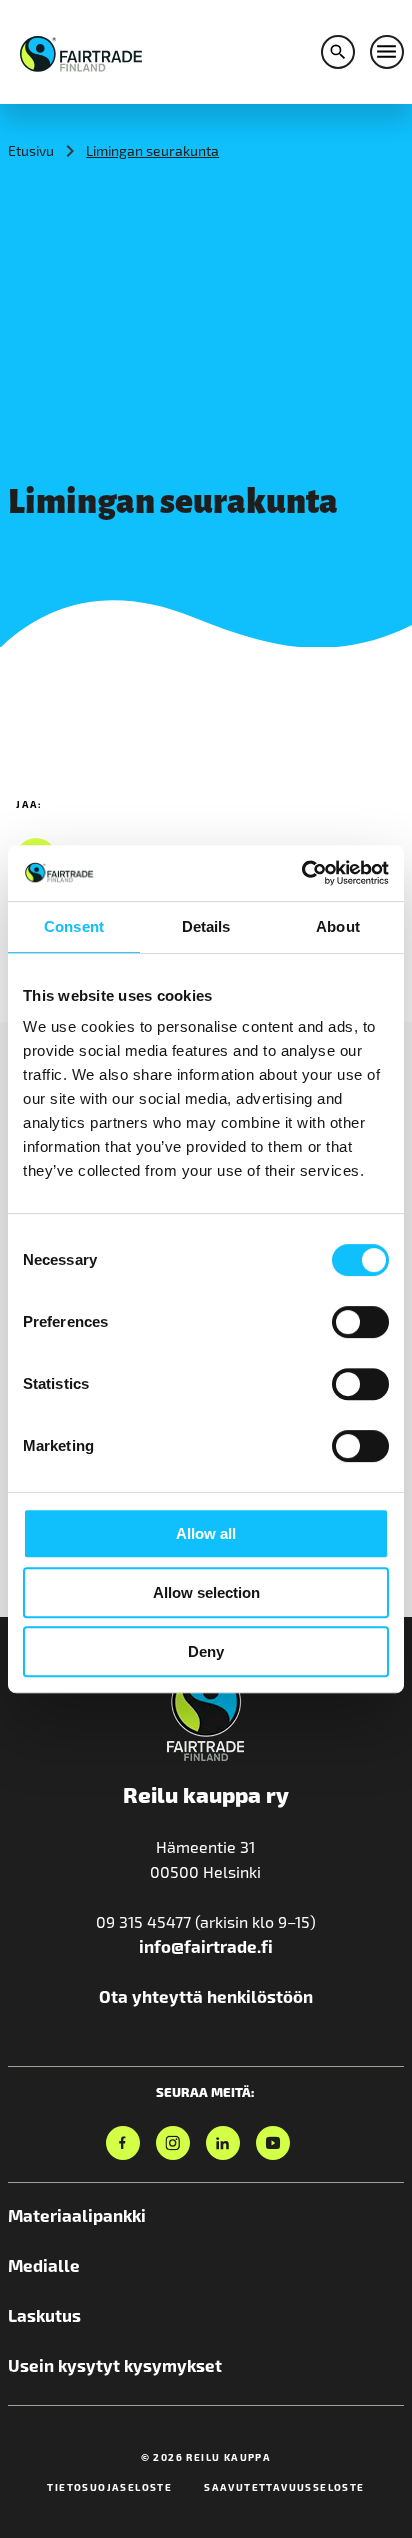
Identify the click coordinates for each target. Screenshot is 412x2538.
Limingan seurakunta (152, 150)
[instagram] (173, 2143)
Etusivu (31, 150)
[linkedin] (223, 2143)
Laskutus (44, 2315)
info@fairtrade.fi (206, 1946)
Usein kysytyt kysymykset (115, 2365)
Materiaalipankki (77, 2215)
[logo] (81, 51)
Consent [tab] (74, 926)
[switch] (360, 1322)
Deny (206, 1651)
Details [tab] (206, 926)
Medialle (44, 2265)
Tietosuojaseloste (109, 2487)
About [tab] (338, 926)
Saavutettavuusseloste (284, 2487)
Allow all (206, 1533)
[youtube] (273, 2143)
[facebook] (123, 2143)
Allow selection (206, 1592)
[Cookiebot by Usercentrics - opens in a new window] (301, 873)
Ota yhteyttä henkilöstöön (206, 1996)
